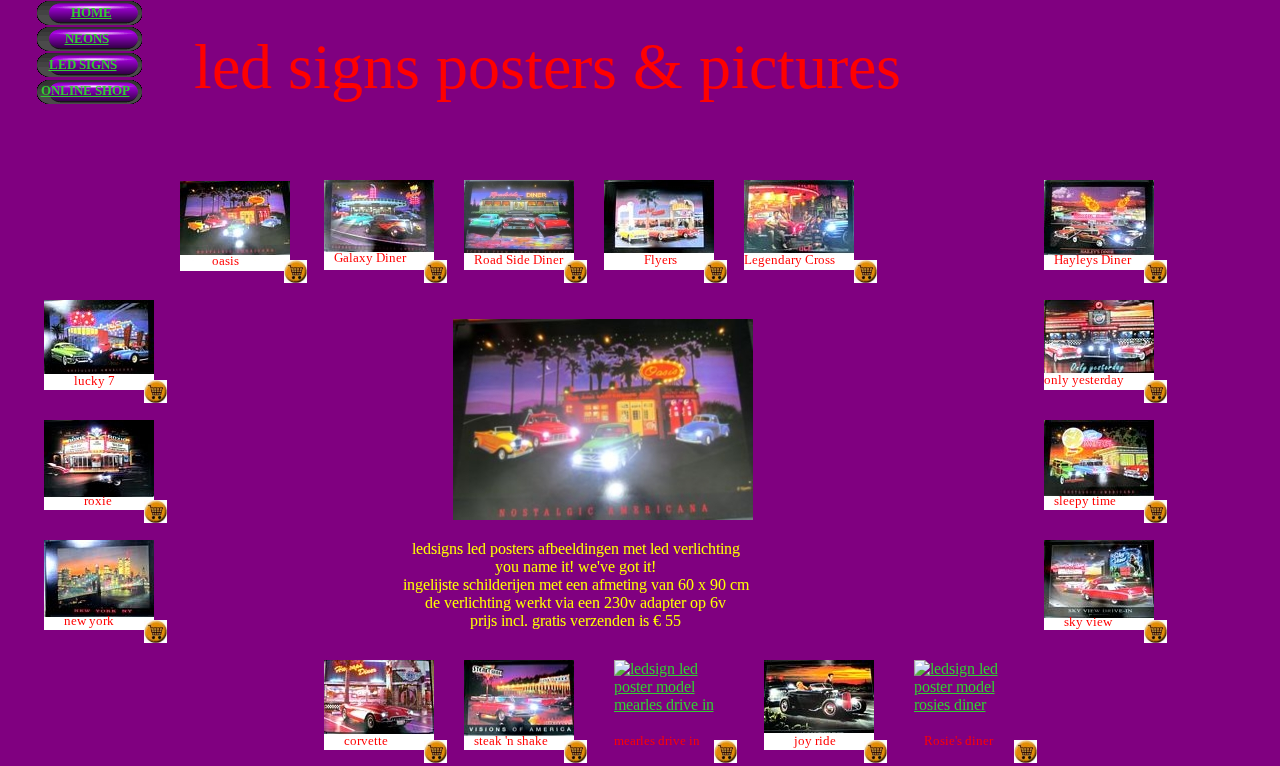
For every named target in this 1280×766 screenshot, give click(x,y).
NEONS (87, 38)
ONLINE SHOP (85, 90)
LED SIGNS (83, 64)
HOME (91, 12)
